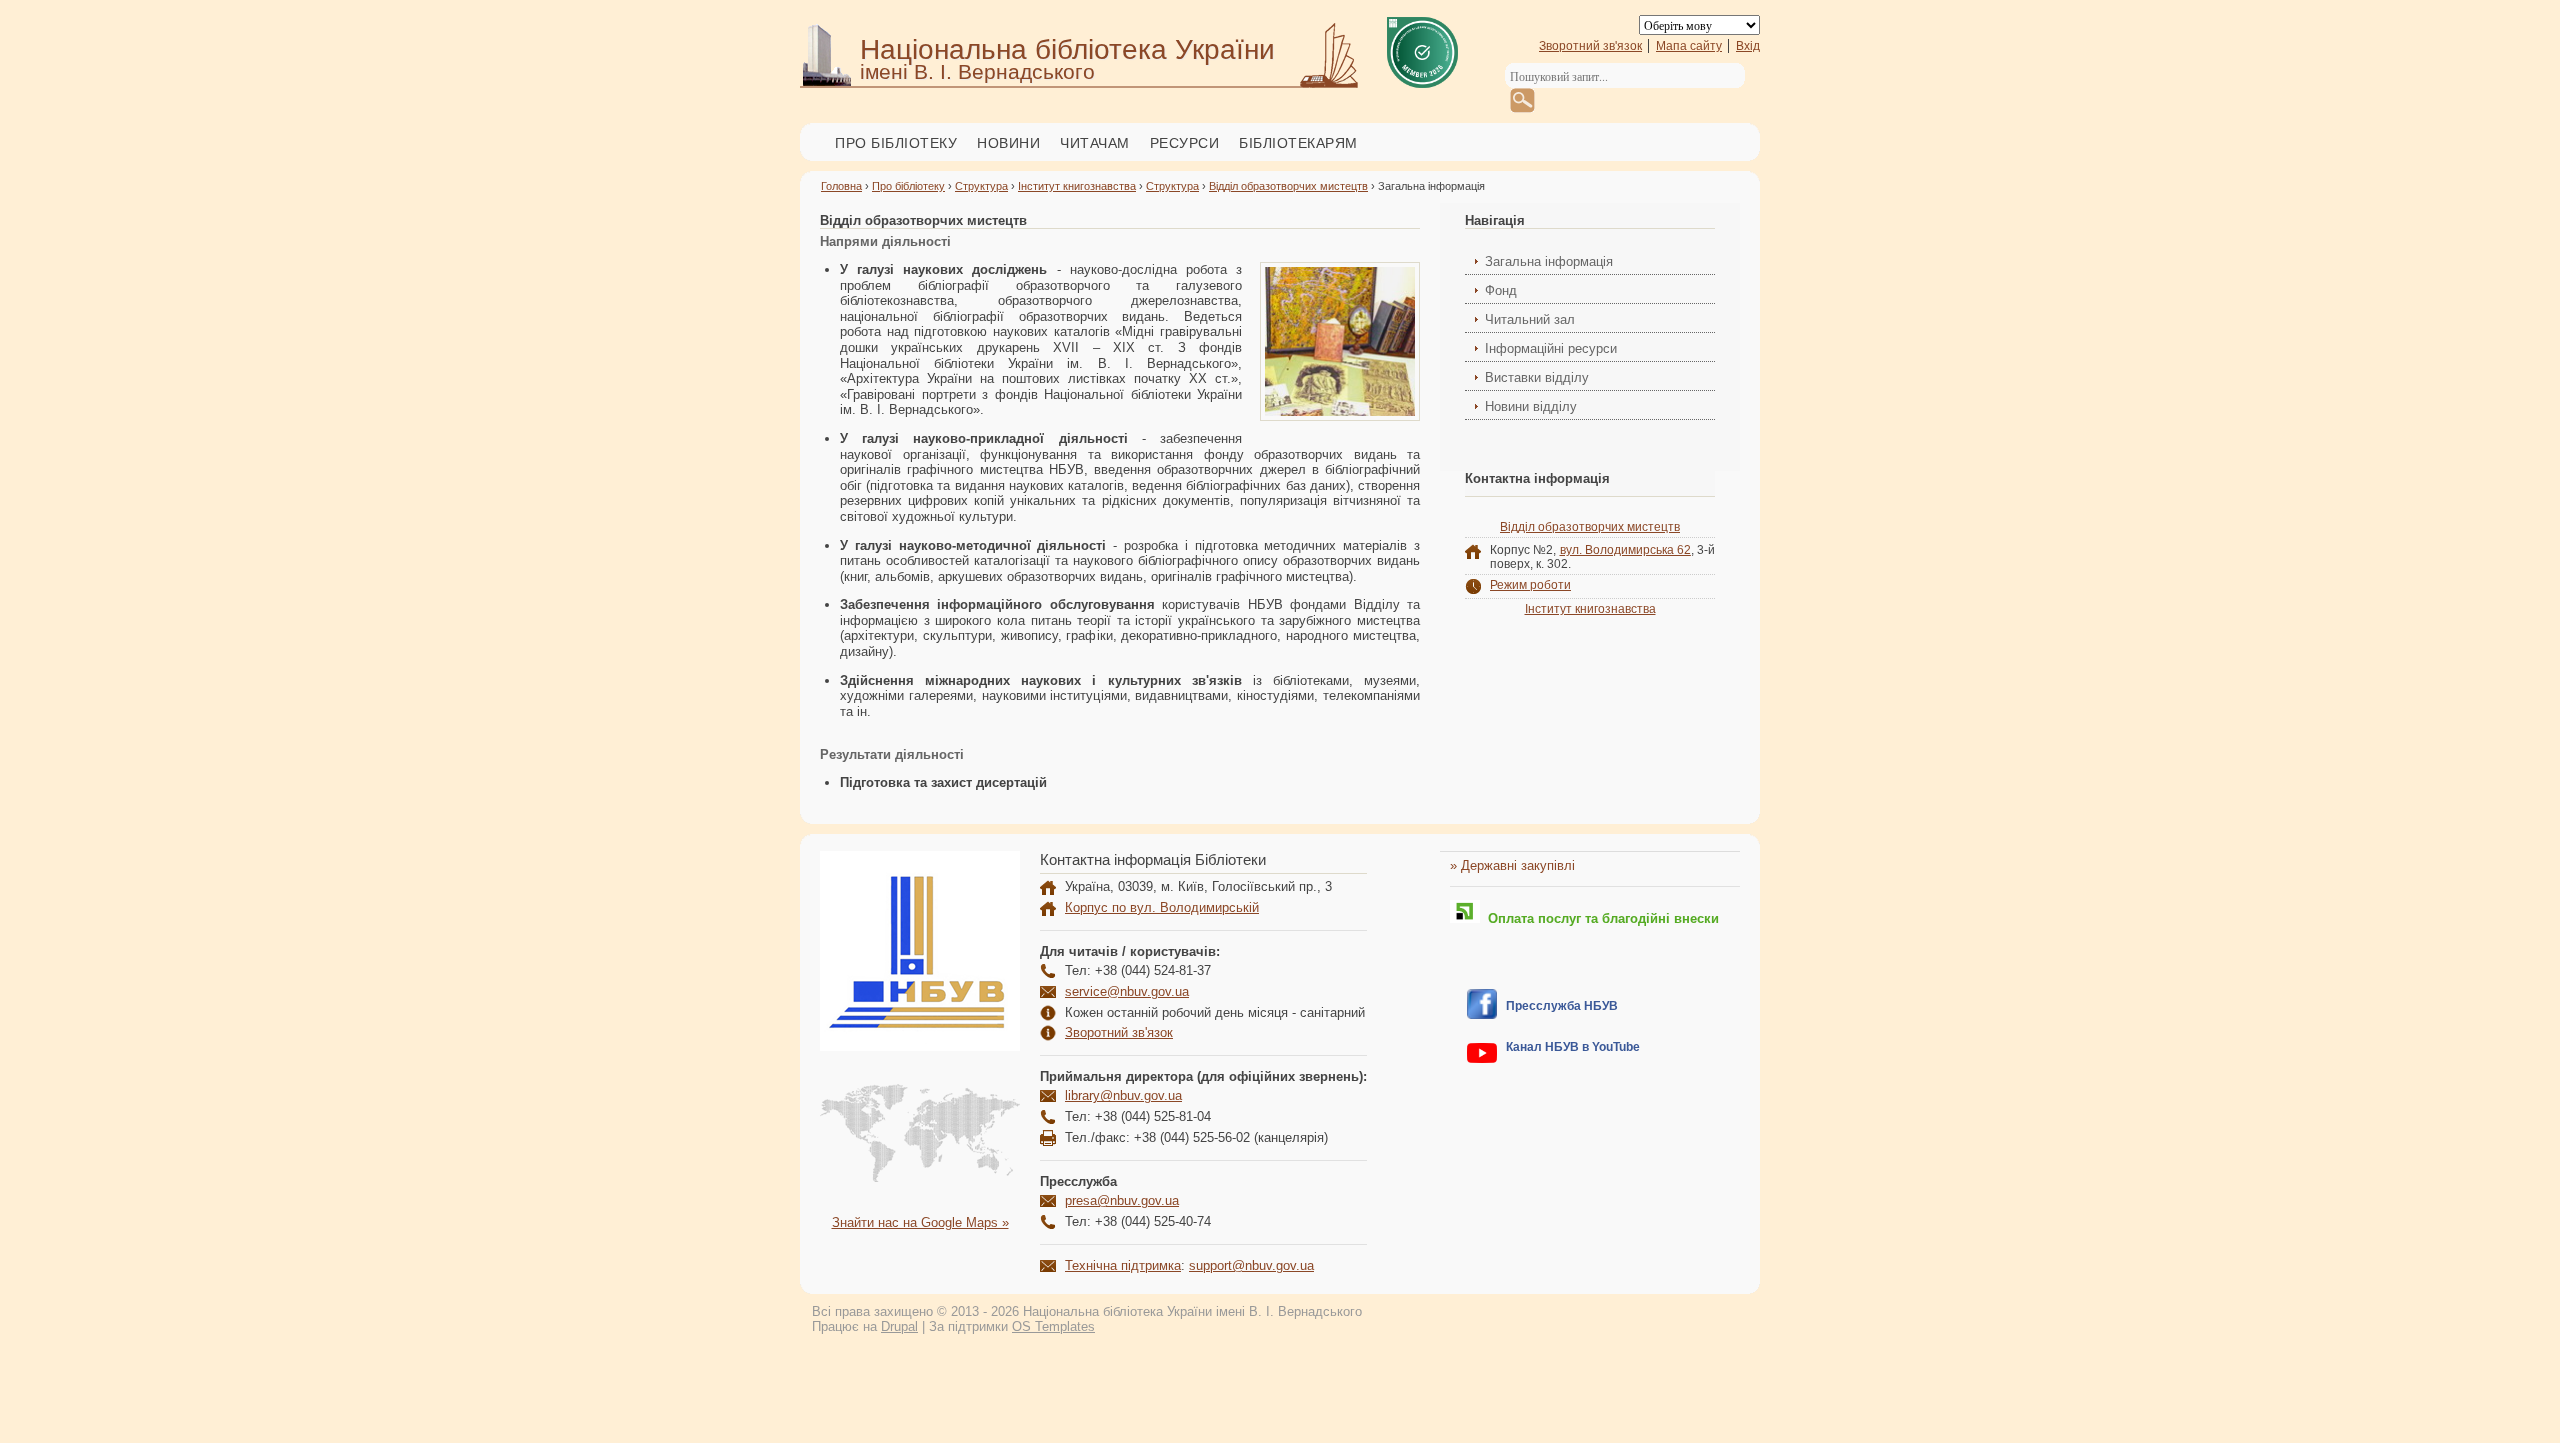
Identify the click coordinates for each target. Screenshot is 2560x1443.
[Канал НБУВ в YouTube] (1482, 1058)
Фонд (1501, 290)
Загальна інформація (1549, 261)
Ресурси (1185, 143)
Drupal (899, 1326)
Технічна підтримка (1123, 1265)
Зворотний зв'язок (1590, 46)
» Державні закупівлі (1512, 865)
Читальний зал (1530, 319)
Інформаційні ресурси (1551, 348)
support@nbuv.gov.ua (1251, 1265)
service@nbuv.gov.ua (1127, 991)
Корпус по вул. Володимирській (1162, 907)
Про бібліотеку (896, 143)
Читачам (1095, 143)
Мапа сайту (1689, 46)
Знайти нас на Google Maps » (920, 1222)
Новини (1008, 143)
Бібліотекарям (1298, 143)
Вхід (1748, 46)
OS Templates (1053, 1326)
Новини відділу (1531, 406)
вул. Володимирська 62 (1625, 550)
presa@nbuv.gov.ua (1122, 1200)
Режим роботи (1530, 585)
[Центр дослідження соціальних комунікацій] (1482, 1014)
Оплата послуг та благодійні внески (1599, 918)
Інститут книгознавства (1077, 186)
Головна (841, 186)
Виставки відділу (1537, 377)
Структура (981, 186)
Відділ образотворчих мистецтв (1288, 186)
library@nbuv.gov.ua (1123, 1095)
